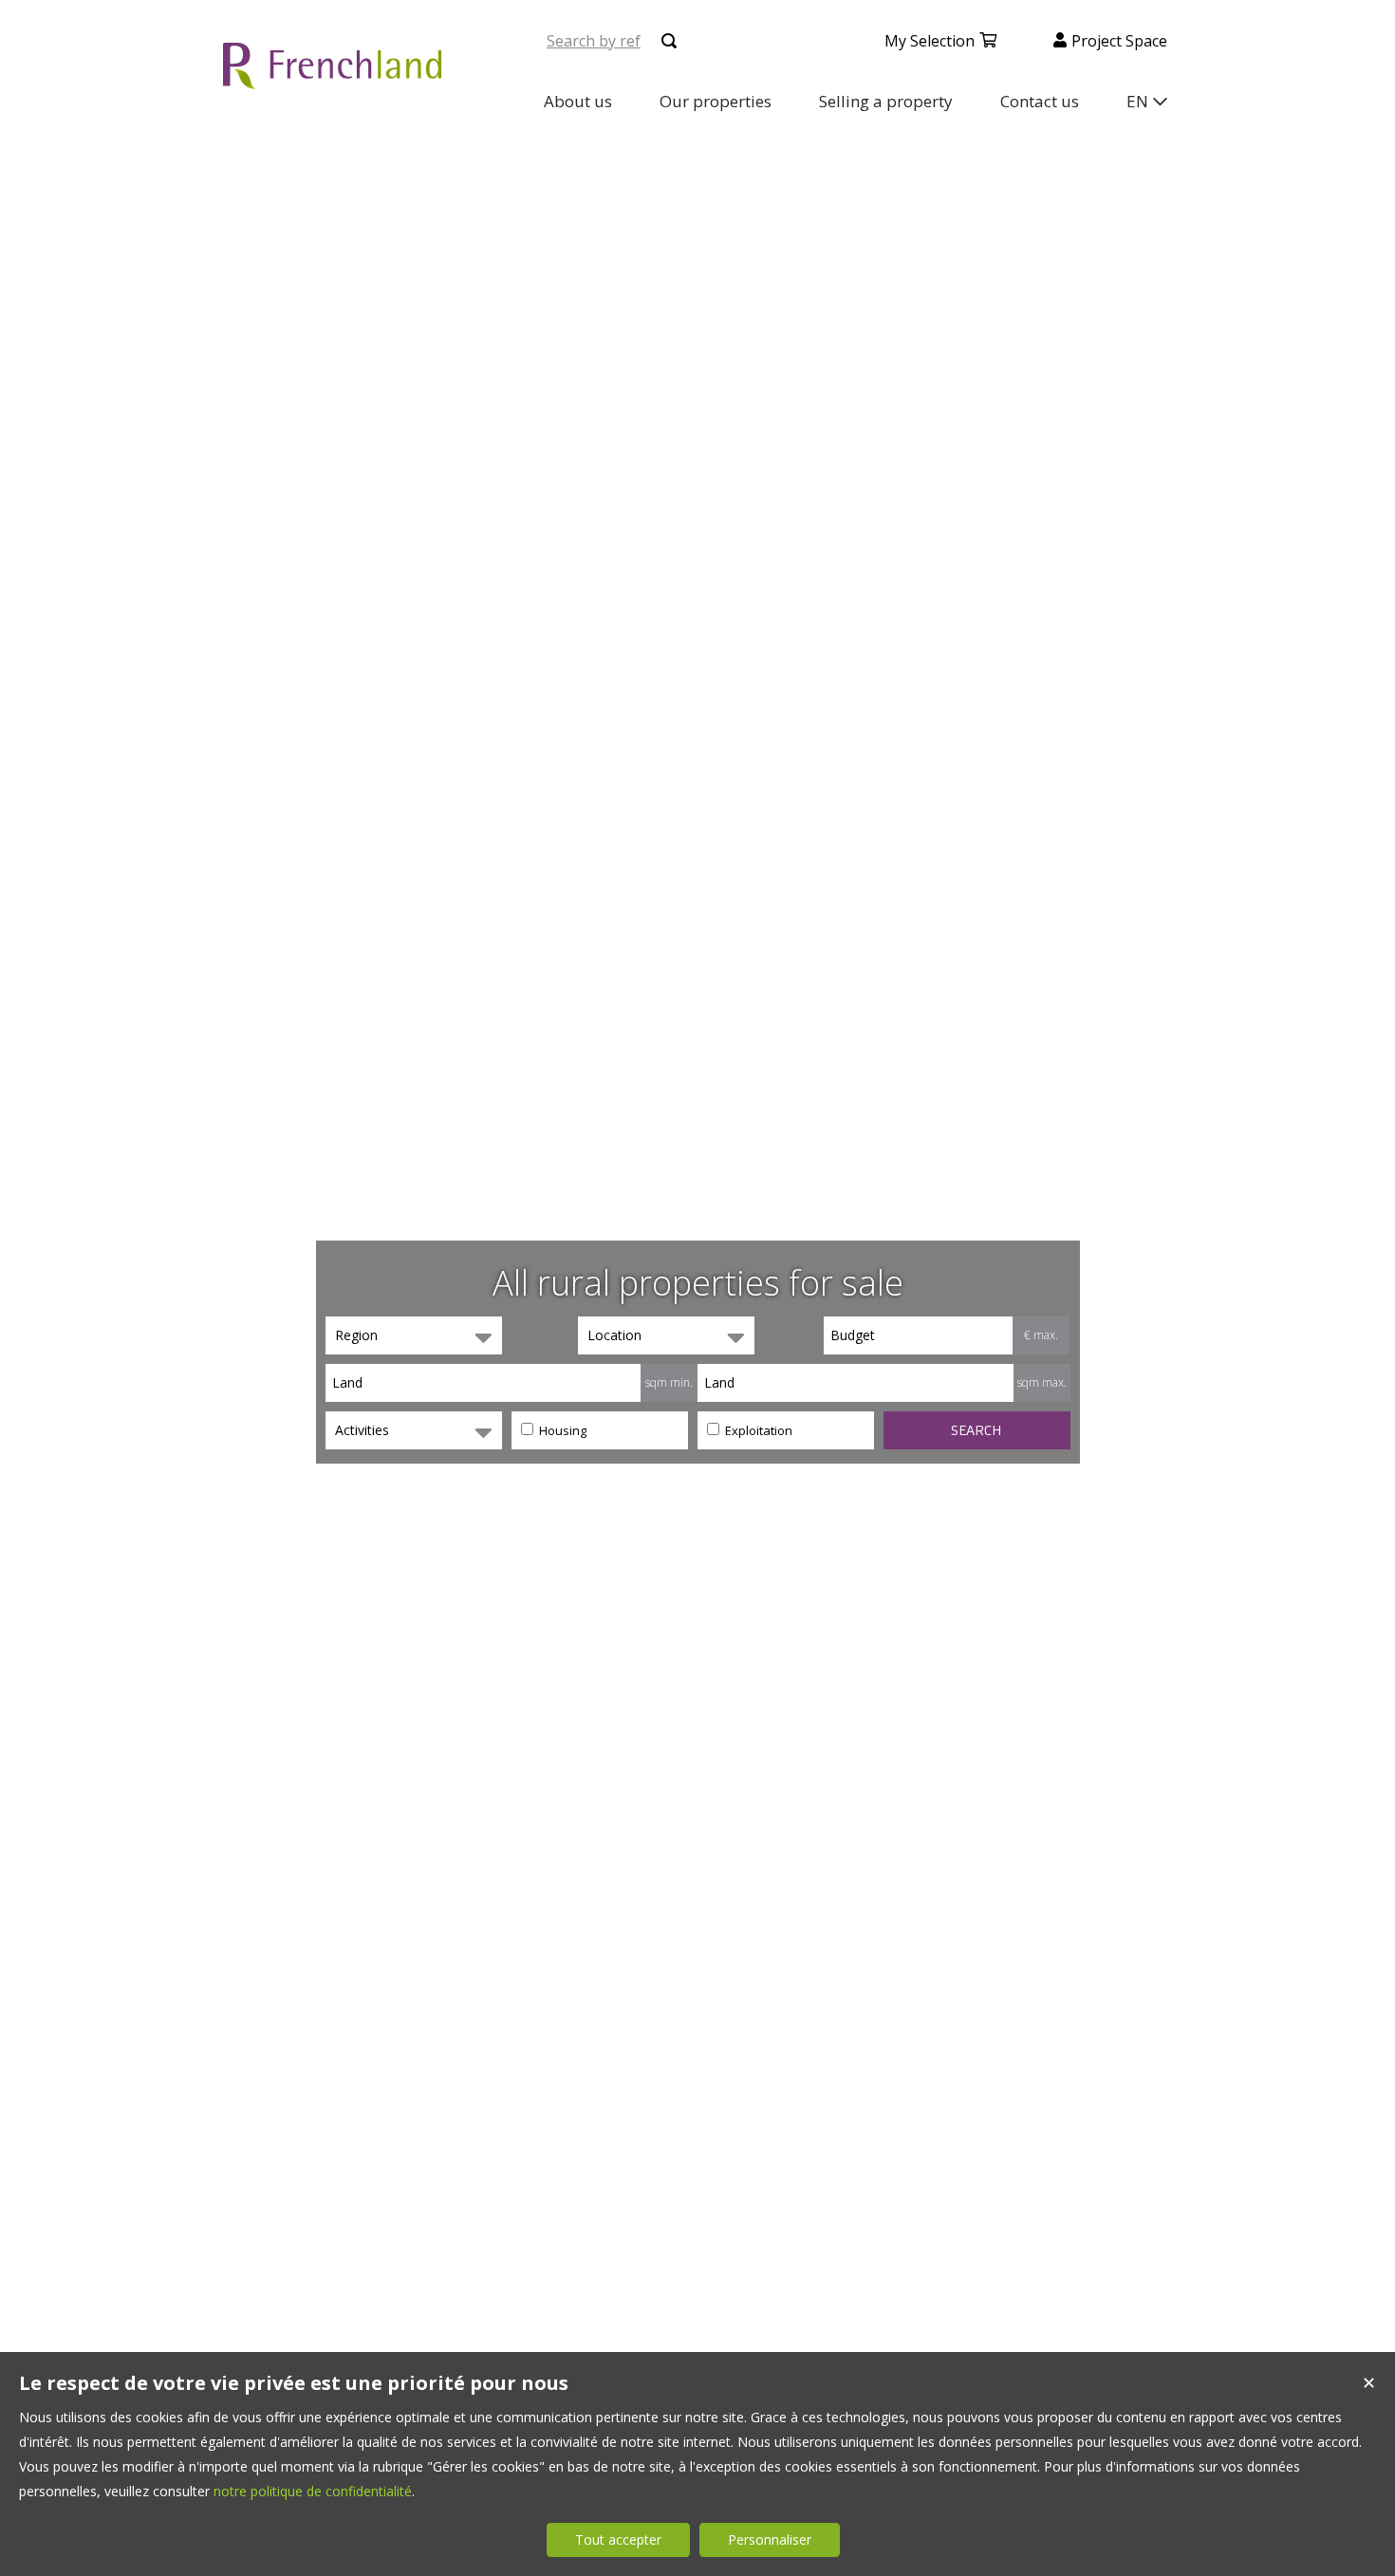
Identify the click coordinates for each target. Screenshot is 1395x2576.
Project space (1119, 41)
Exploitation (757, 1430)
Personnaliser (770, 2539)
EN (1137, 101)
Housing (561, 1430)
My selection (930, 41)
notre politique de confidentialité (313, 2491)
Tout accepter (618, 2539)
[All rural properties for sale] (332, 78)
